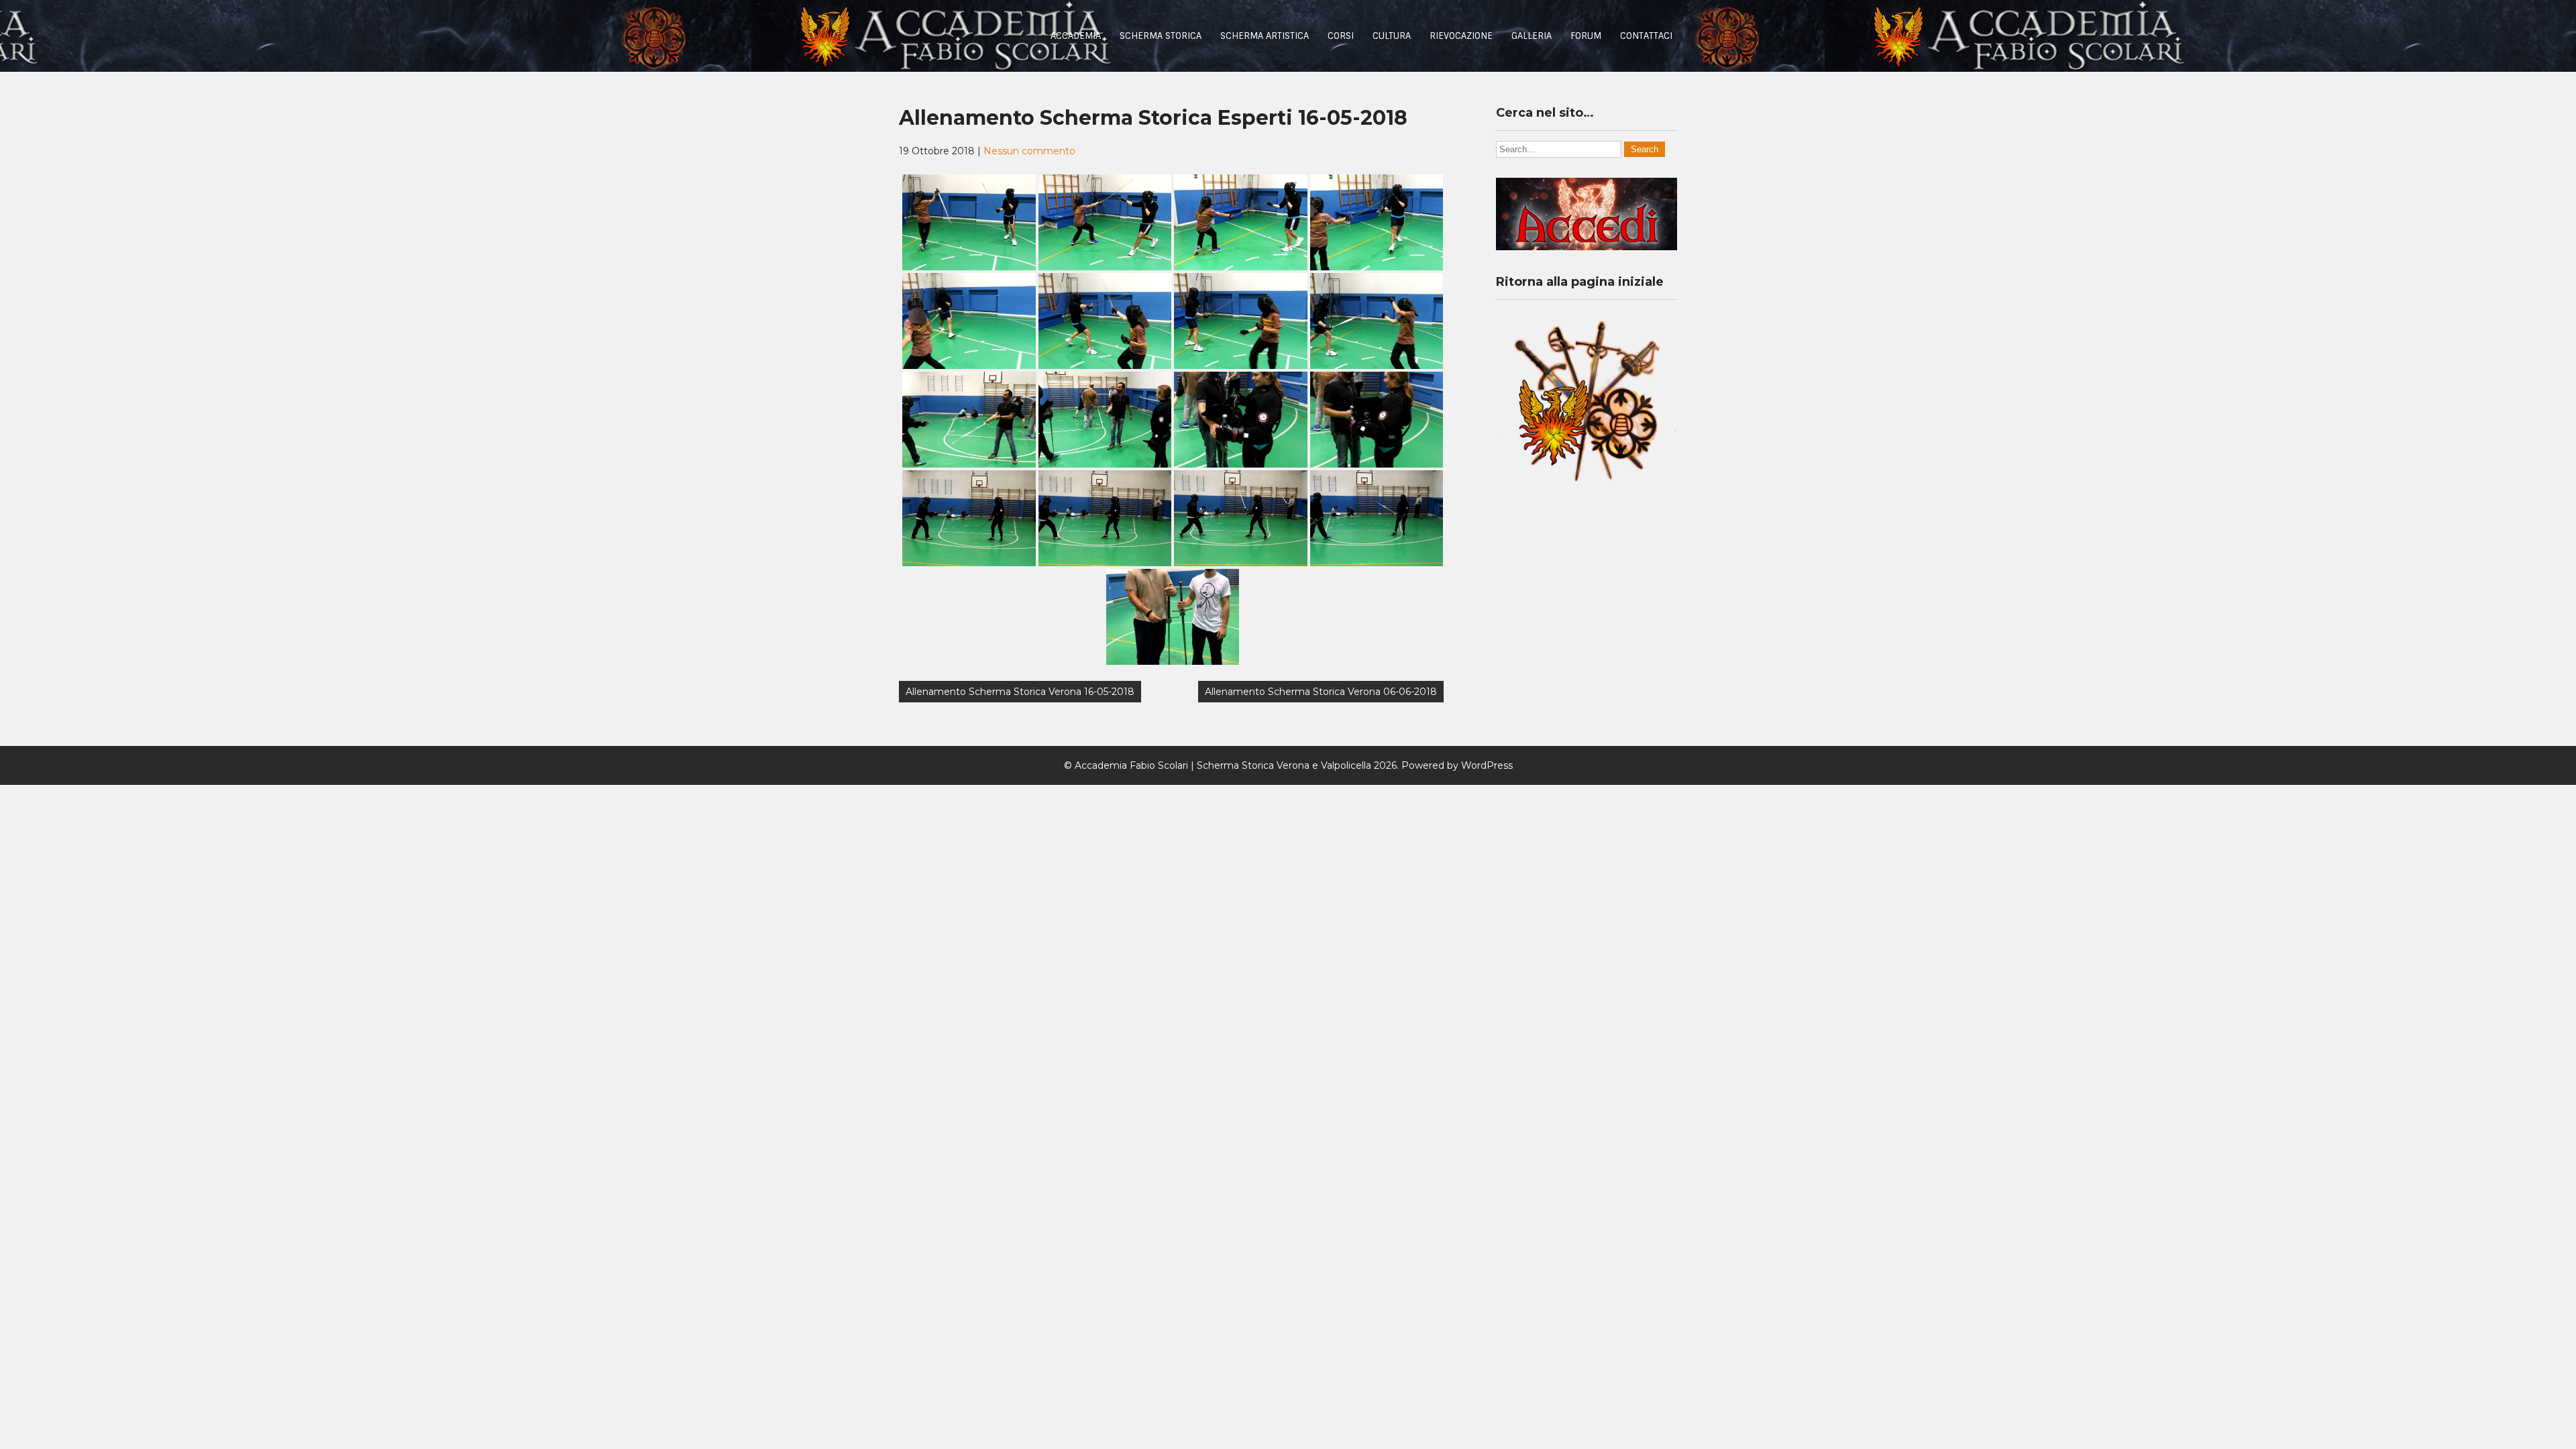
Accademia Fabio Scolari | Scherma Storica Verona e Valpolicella (1223, 765)
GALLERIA (1532, 36)
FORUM (1586, 36)
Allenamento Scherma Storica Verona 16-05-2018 (1020, 692)
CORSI (1341, 36)
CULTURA (1392, 36)
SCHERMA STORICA (1161, 36)
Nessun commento (1029, 151)
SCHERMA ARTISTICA (1265, 36)
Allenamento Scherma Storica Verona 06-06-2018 (1321, 692)
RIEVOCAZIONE (1461, 36)
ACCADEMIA (1076, 36)
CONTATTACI (1646, 36)
